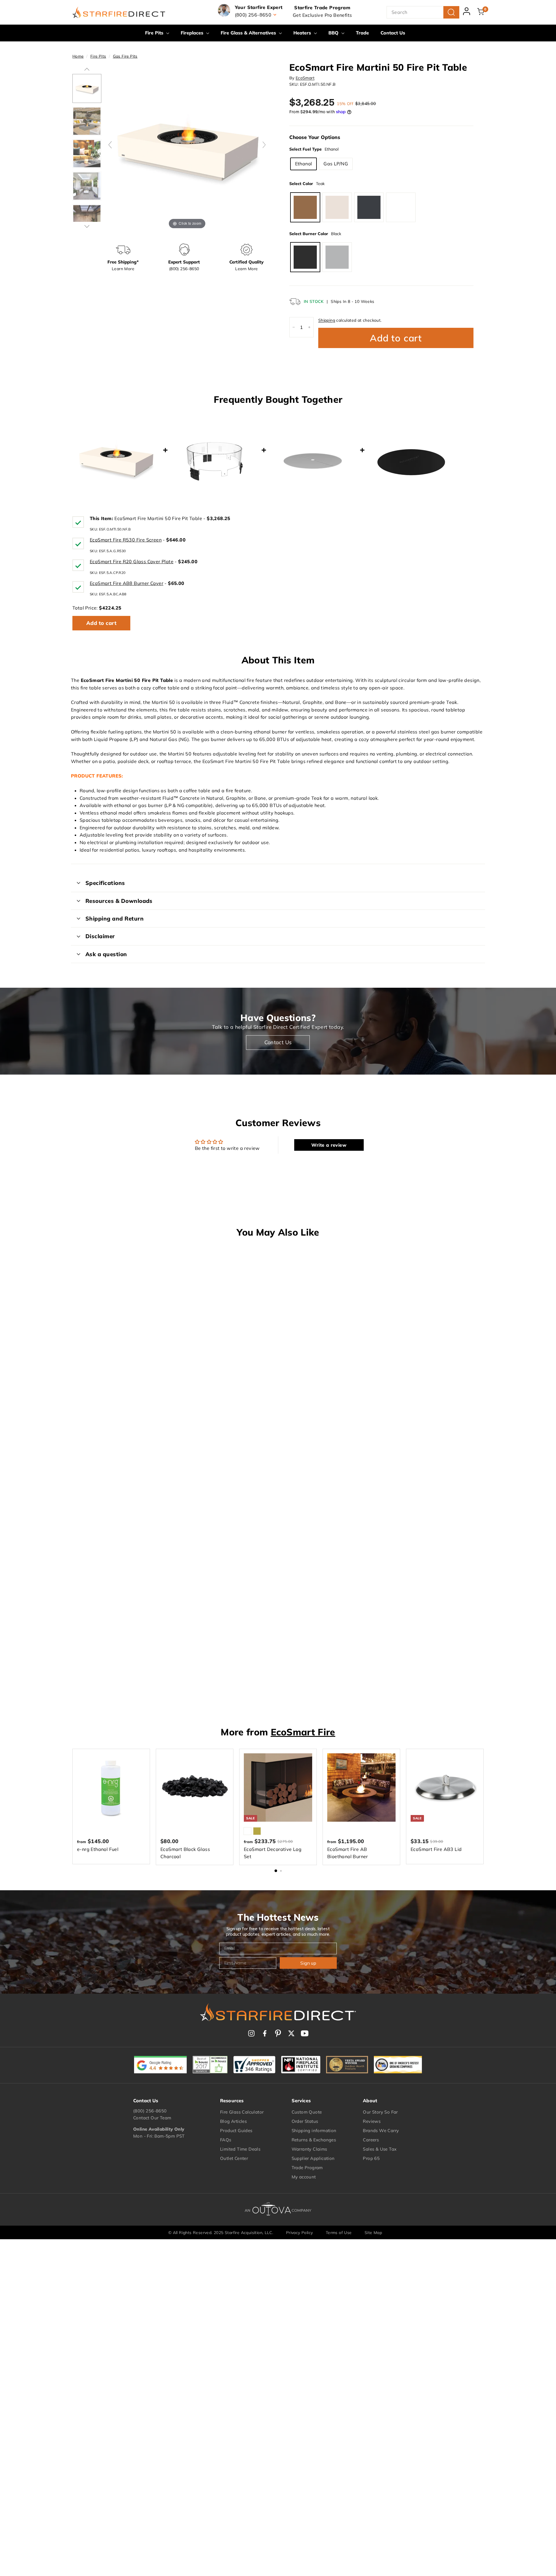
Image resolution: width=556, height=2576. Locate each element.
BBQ (334, 33)
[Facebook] (265, 2033)
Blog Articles (233, 2121)
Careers (371, 2140)
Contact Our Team (152, 2118)
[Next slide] (264, 145)
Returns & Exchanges (314, 2140)
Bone (337, 207)
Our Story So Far (380, 2112)
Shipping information (314, 2130)
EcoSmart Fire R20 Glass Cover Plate (132, 561)
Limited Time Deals (240, 2149)
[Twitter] (291, 2033)
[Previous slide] (110, 145)
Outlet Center (234, 2158)
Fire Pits (155, 33)
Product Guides (236, 2130)
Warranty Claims (309, 2149)
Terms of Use (339, 2233)
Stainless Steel (337, 257)
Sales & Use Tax (380, 2149)
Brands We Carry (381, 2130)
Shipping (327, 320)
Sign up (308, 1963)
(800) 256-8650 (150, 2111)
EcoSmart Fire (303, 1732)
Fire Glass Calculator (242, 2112)
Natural (401, 207)
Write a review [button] (329, 1145)
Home (78, 56)
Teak (305, 207)
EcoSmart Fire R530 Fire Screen (126, 540)
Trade (362, 33)
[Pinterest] (278, 2033)
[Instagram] (251, 2033)
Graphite (369, 207)
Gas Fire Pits (125, 56)
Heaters (303, 33)
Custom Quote (307, 2112)
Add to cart (101, 623)
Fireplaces (193, 33)
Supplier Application (313, 2158)
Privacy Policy (300, 2233)
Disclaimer (100, 936)
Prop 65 (371, 2158)
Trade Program (307, 2168)
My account (304, 2177)
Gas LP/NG (336, 164)
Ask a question (106, 954)
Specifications (105, 883)
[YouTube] (305, 2033)
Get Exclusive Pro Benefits (322, 15)
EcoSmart (305, 78)
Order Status (305, 2121)
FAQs (226, 2140)
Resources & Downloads (119, 901)
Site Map (373, 2233)
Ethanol (304, 164)
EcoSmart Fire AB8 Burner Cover (127, 583)
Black (305, 257)
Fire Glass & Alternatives (249, 33)
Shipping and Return (115, 919)
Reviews (372, 2121)
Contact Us (393, 33)
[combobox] (423, 12)
